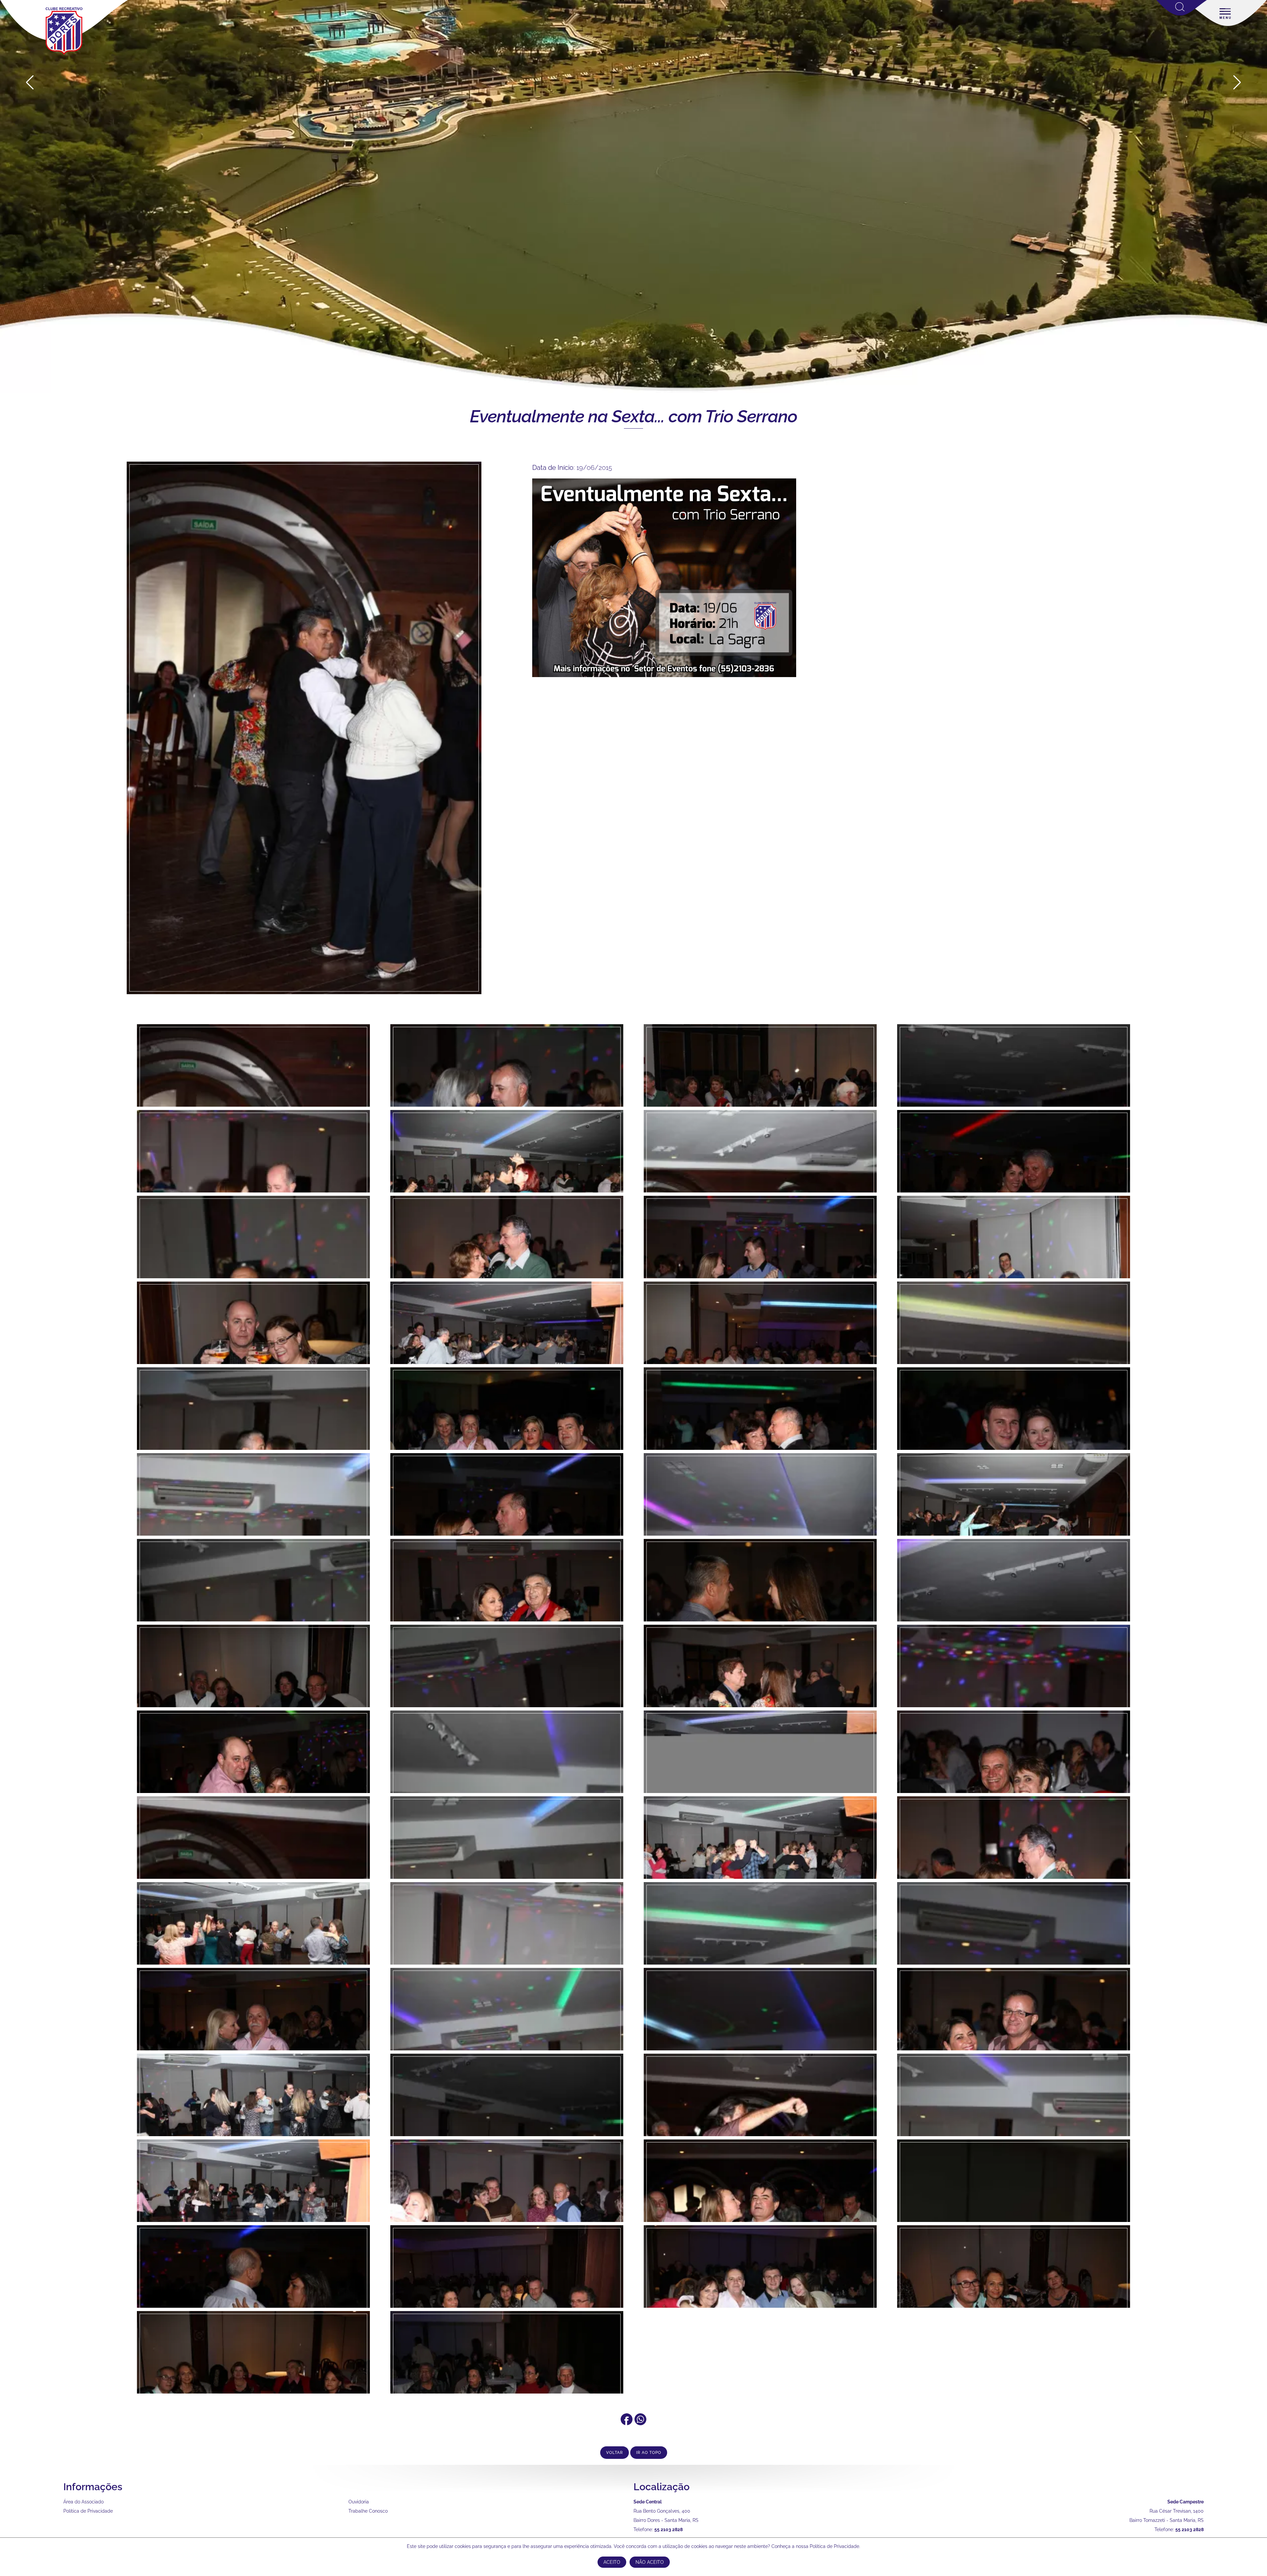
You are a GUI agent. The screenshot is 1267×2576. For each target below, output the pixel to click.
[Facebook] (627, 2423)
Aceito (612, 2562)
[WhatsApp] (640, 2423)
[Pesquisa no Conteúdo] (1182, 14)
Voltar (615, 2453)
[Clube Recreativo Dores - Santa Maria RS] (64, 55)
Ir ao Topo (649, 2453)
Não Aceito (650, 2562)
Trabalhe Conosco (368, 2511)
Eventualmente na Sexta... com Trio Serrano (633, 416)
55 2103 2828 (668, 2529)
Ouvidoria (359, 2502)
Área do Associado (83, 2502)
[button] (1237, 82)
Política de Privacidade (88, 2511)
